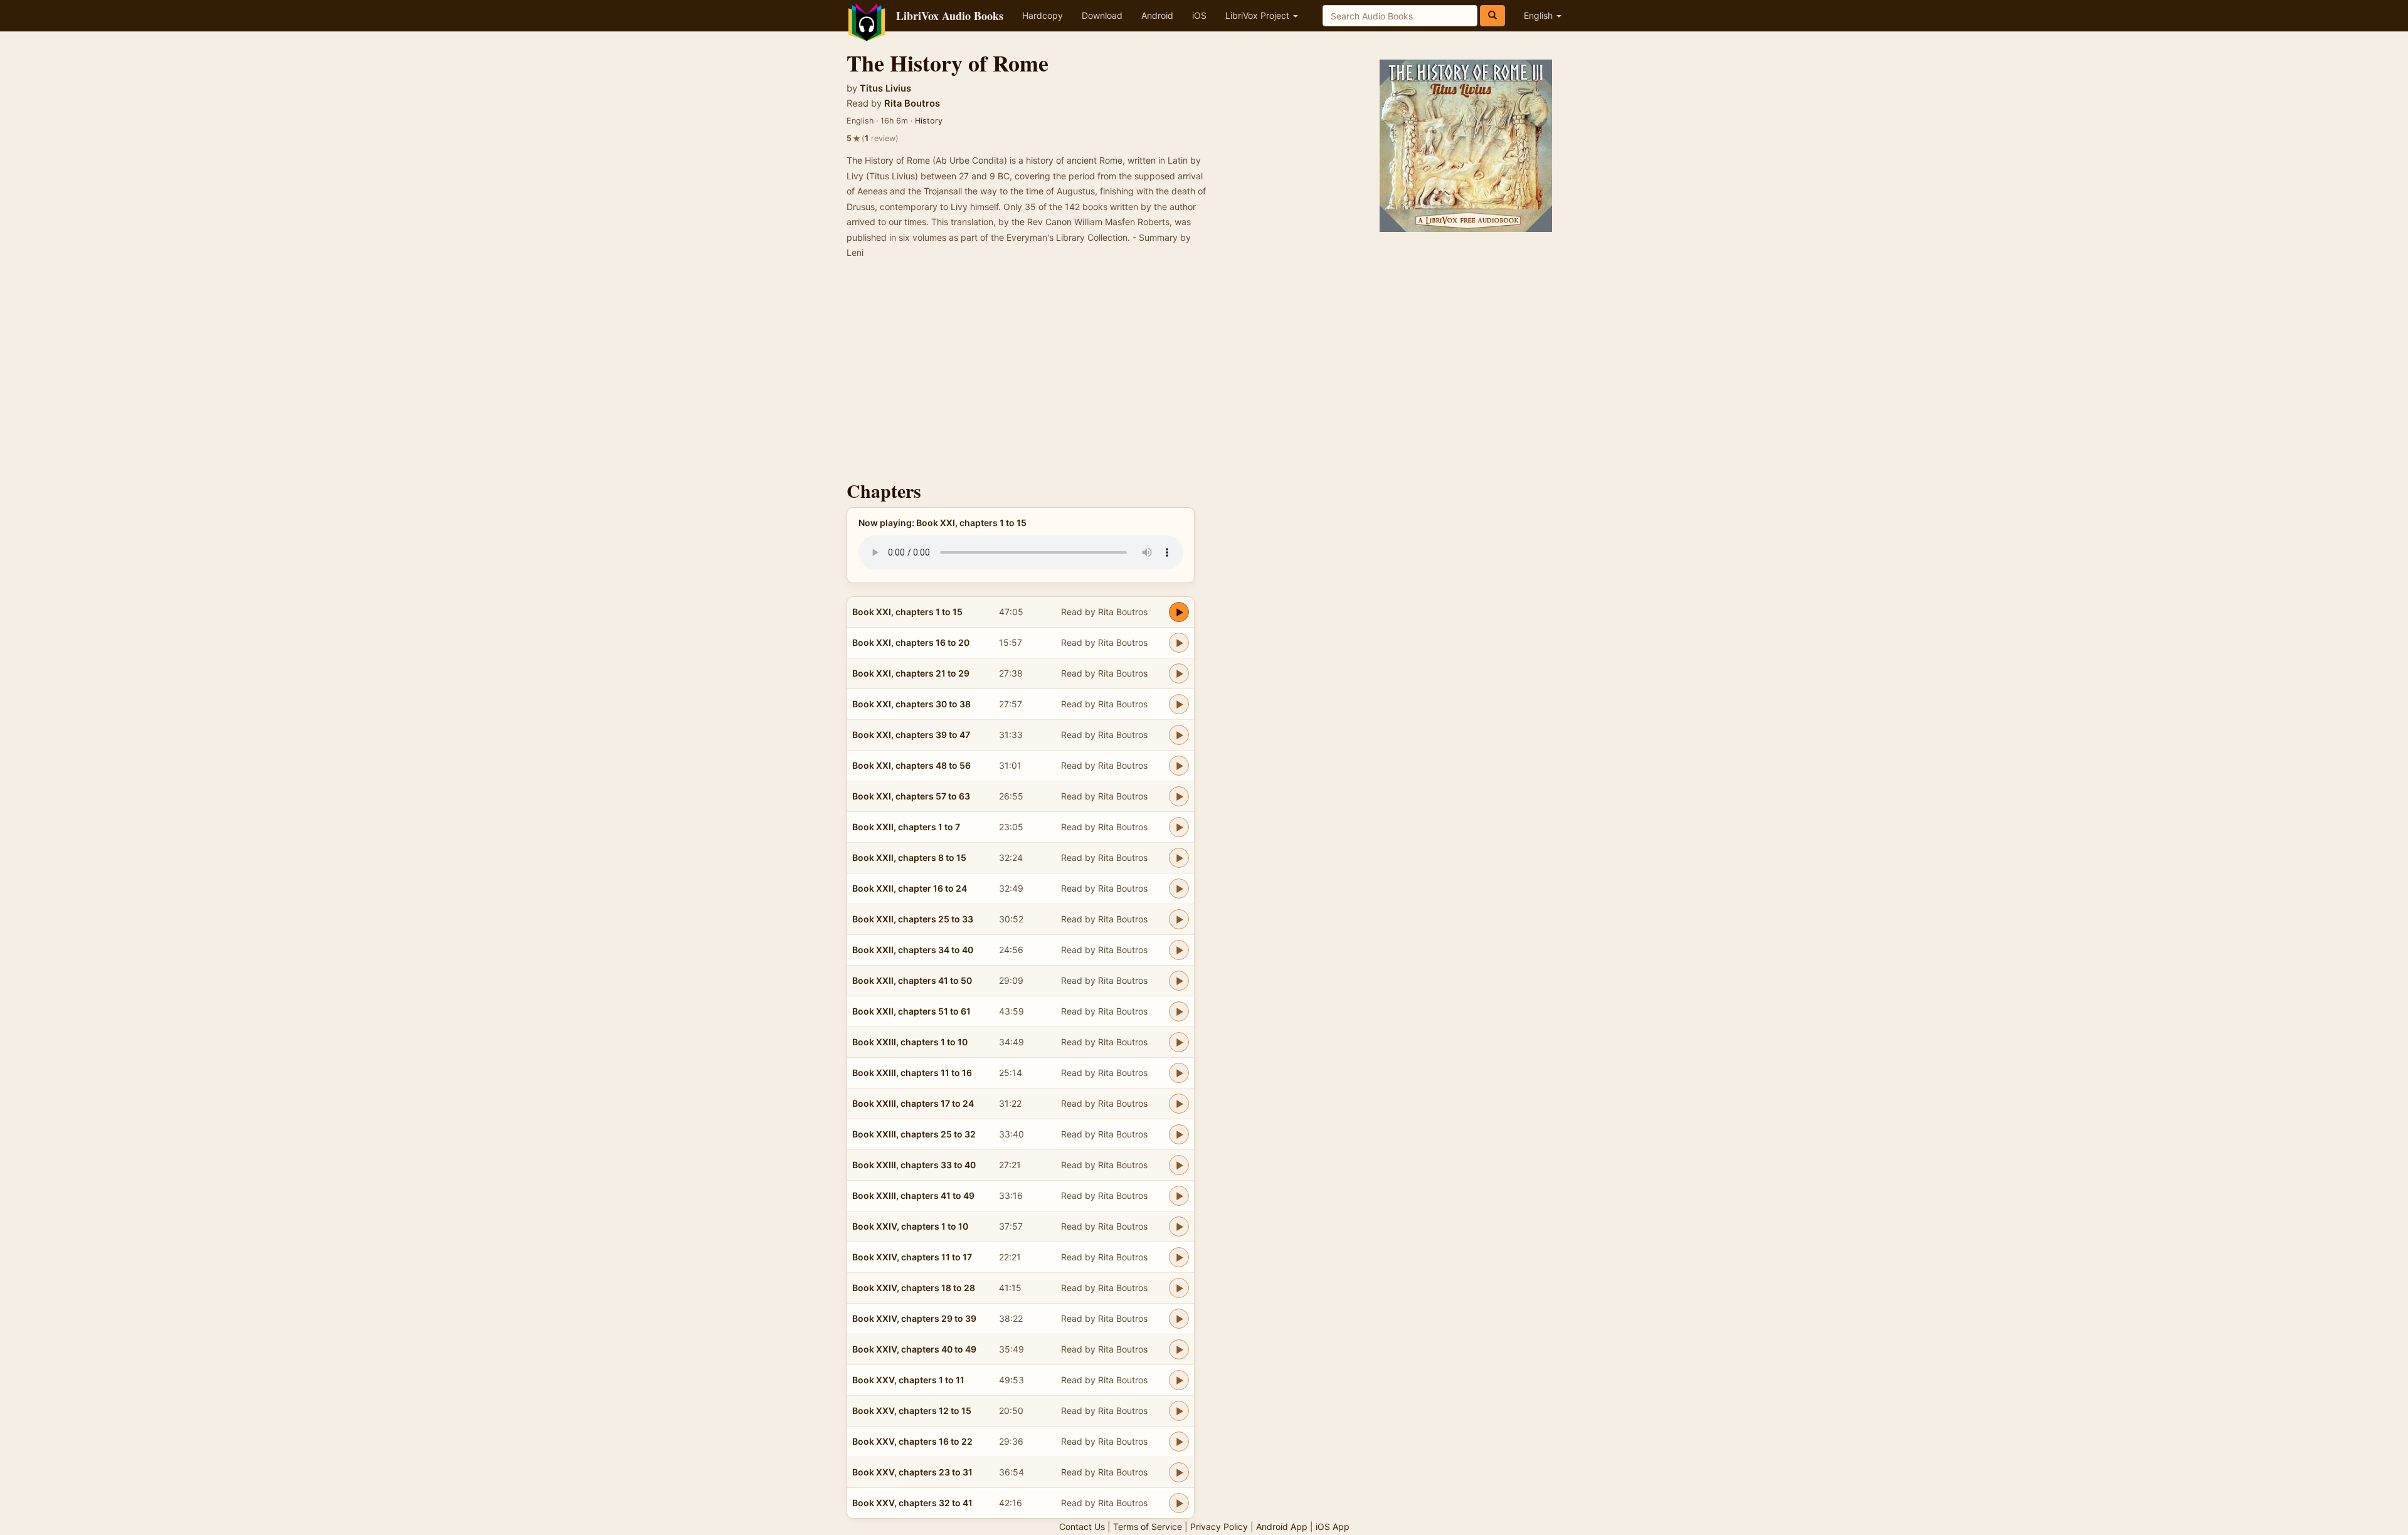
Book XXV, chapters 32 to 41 (912, 1503)
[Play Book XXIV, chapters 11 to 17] (1179, 1257)
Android (1157, 15)
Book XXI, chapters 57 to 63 (911, 796)
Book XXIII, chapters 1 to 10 (910, 1042)
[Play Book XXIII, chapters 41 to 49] (1179, 1196)
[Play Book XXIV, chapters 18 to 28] (1179, 1288)
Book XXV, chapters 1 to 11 (908, 1380)
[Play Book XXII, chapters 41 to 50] (1179, 981)
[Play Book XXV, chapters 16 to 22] (1179, 1442)
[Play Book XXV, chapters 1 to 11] (1179, 1380)
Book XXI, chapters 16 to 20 (911, 642)
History (929, 121)
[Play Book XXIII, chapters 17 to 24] (1179, 1104)
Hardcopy (1043, 15)
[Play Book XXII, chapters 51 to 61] (1179, 1011)
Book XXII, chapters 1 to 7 (906, 827)
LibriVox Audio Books (950, 16)
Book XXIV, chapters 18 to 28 (914, 1288)
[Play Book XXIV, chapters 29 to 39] (1179, 1319)
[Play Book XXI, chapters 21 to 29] (1179, 673)
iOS (1199, 15)
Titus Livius (885, 88)
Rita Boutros (912, 103)
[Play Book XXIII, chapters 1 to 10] (1179, 1042)
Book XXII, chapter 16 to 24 (910, 888)
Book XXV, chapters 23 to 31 (912, 1472)
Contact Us (1082, 1527)
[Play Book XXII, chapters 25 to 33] (1179, 919)
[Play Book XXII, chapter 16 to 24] (1179, 889)
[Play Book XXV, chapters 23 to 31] (1179, 1472)
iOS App (1333, 1527)
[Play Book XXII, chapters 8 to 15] (1179, 858)
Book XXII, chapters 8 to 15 (909, 857)
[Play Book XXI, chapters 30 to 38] (1179, 704)
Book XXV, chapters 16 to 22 (912, 1441)
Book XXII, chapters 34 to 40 (913, 950)
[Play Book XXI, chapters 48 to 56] (1179, 766)
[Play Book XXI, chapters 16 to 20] (1179, 643)
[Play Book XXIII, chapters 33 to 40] (1179, 1165)
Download (1102, 15)
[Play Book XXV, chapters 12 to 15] (1179, 1411)
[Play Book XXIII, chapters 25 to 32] (1179, 1134)
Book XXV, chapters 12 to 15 (912, 1411)
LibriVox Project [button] (1259, 15)
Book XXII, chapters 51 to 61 (911, 1011)
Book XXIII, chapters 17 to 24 (913, 1103)
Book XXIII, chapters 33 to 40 (914, 1165)
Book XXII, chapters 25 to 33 (913, 919)
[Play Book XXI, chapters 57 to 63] (1179, 796)
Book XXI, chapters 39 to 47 (911, 735)
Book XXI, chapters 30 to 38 (911, 704)
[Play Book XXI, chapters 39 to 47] (1179, 735)
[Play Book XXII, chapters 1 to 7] (1179, 827)
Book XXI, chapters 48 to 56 (911, 765)
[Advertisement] (1204, 374)
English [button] (1539, 15)
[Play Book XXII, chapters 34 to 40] (1179, 950)
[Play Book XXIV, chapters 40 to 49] (1179, 1349)
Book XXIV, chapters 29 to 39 (914, 1318)
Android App (1282, 1527)
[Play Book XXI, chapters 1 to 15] (1179, 612)
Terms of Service (1148, 1527)
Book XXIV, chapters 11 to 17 (912, 1257)
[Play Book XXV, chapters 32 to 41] (1179, 1503)
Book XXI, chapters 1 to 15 (907, 612)
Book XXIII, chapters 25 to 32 (914, 1134)
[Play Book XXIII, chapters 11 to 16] (1179, 1073)
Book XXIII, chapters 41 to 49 (913, 1195)
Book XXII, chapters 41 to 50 (912, 980)
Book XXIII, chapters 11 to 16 (912, 1073)
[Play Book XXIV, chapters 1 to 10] (1179, 1226)
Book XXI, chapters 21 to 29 (911, 673)
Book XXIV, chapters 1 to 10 (910, 1226)
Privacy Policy (1219, 1527)
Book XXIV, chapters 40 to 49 (914, 1349)
